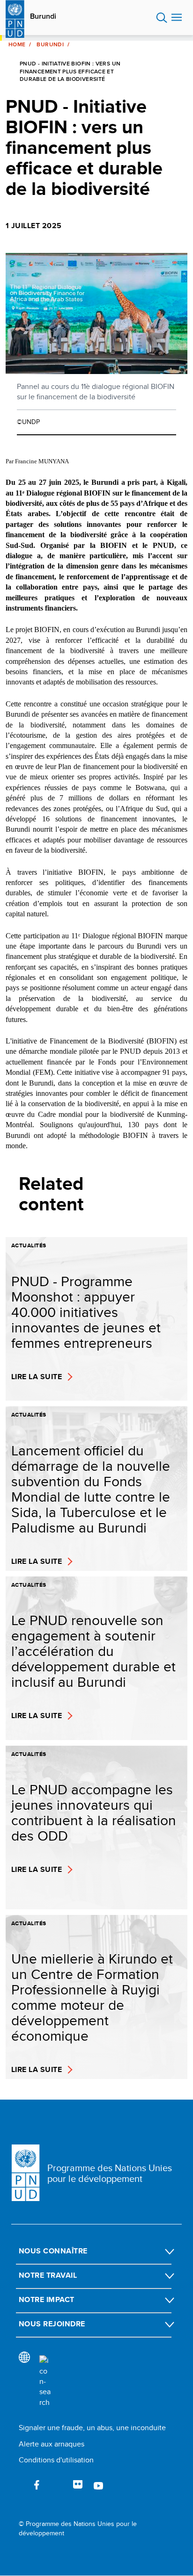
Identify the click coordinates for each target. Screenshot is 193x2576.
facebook (37, 2485)
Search (162, 18)
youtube (98, 2485)
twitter (57, 2485)
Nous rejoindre (52, 2324)
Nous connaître (53, 2251)
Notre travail (48, 2275)
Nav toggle (177, 18)
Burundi (43, 16)
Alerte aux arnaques (52, 2444)
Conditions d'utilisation (56, 2460)
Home (17, 44)
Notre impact (47, 2299)
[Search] (45, 2382)
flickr (78, 2485)
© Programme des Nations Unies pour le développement (78, 2529)
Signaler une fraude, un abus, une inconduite (92, 2428)
